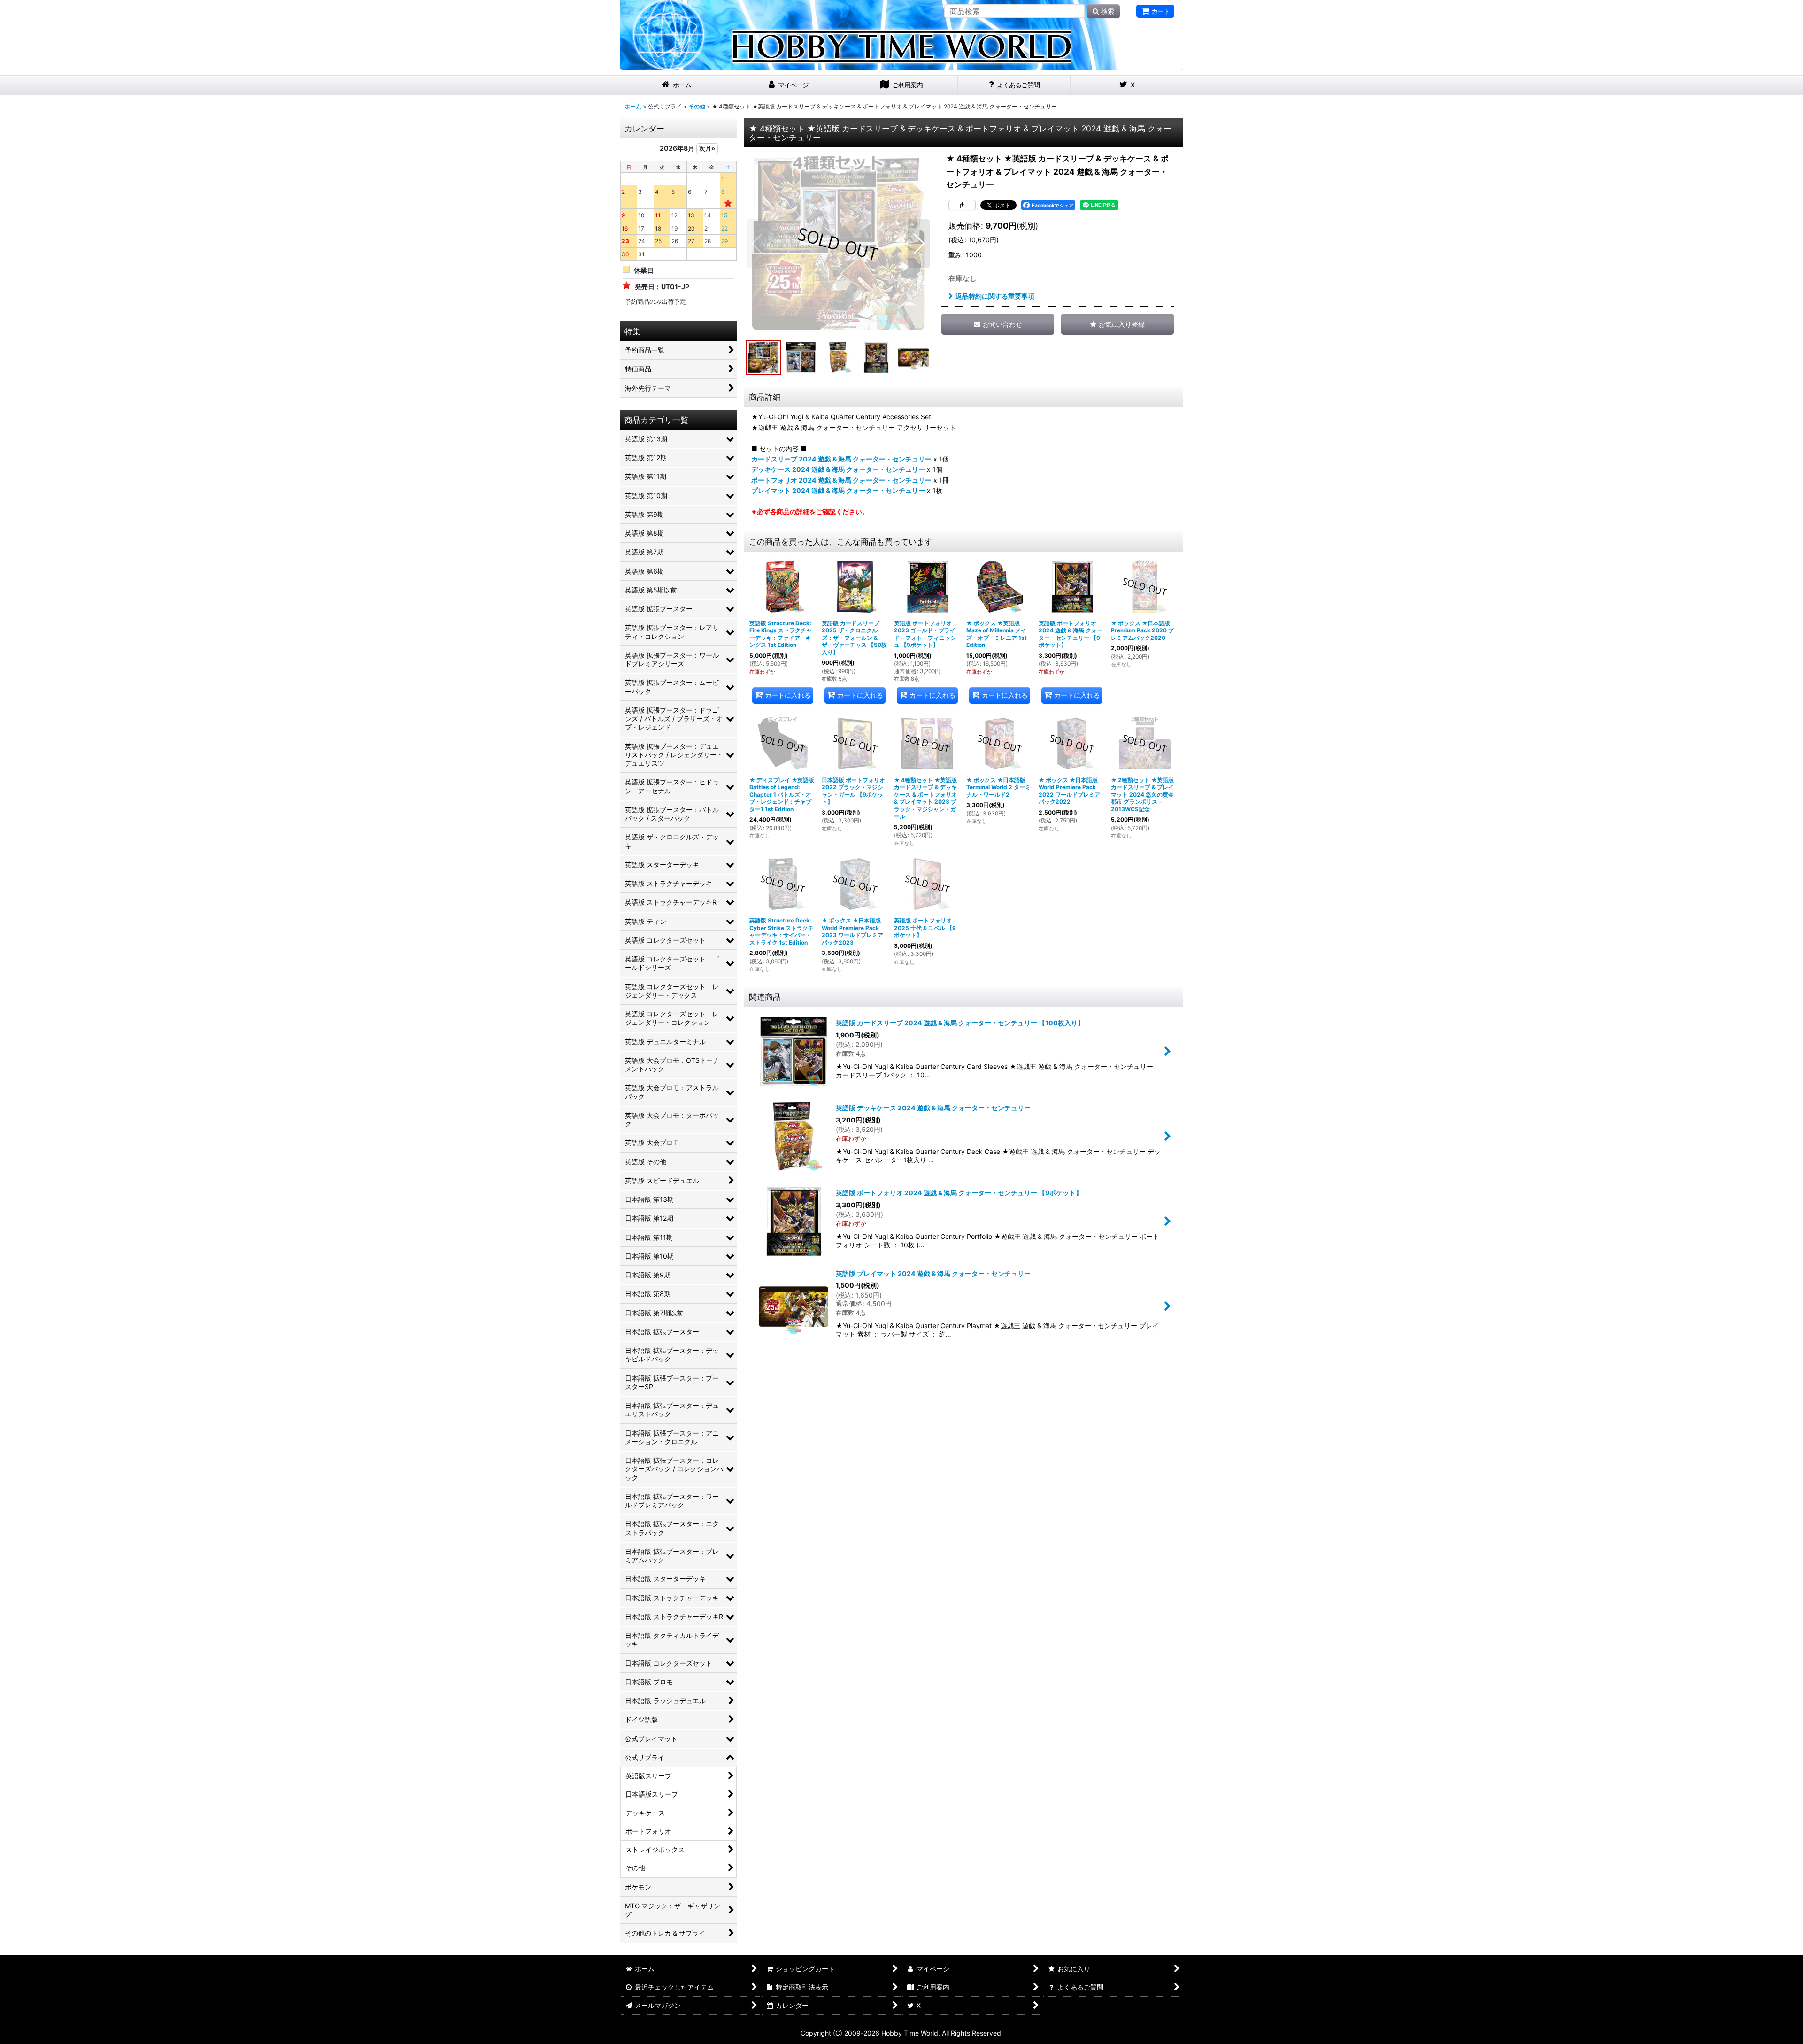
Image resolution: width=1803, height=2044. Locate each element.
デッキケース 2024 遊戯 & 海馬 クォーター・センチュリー (838, 469)
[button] (758, 244)
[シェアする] (962, 205)
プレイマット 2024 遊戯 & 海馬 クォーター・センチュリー (838, 490)
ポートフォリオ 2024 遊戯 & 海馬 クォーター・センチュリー (841, 480)
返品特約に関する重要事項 (995, 296)
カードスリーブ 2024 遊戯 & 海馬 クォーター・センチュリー (841, 459)
